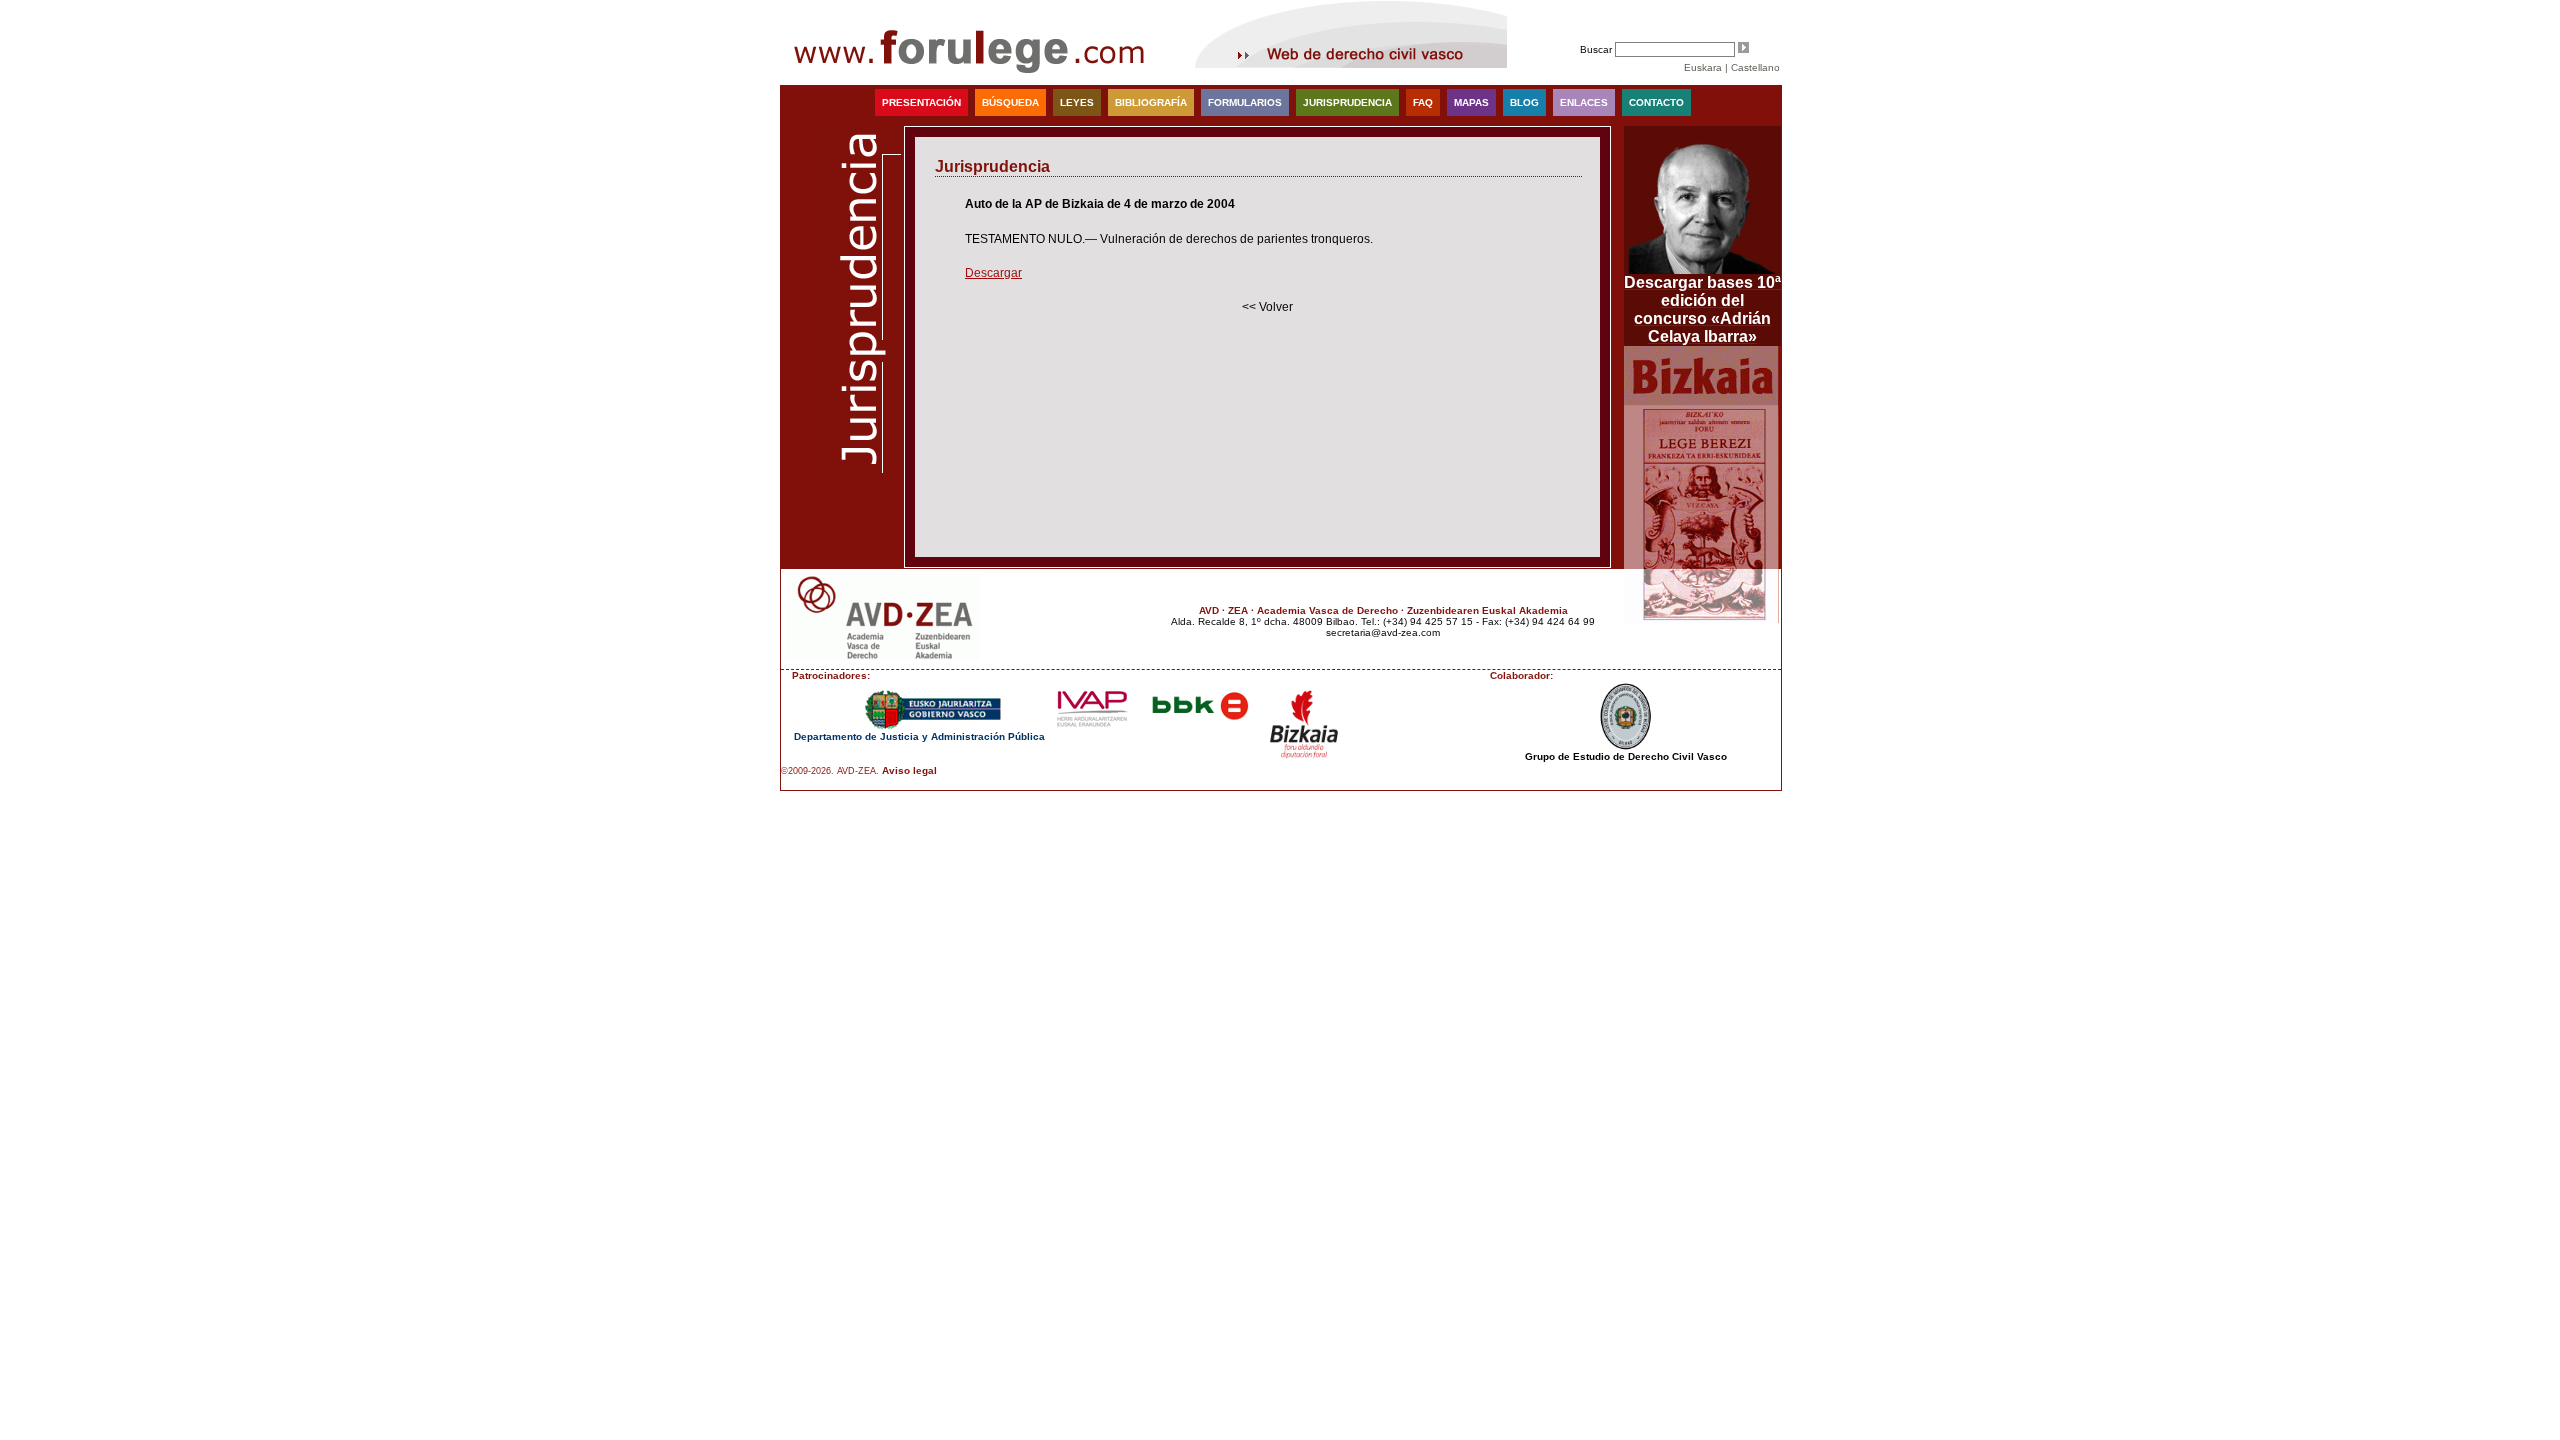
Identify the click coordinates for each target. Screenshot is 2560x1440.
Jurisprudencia (1347, 102)
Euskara (1703, 67)
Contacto (1656, 102)
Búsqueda (1010, 102)
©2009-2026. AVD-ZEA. (830, 771)
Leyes (1077, 102)
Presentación (921, 102)
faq (1423, 102)
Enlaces (1584, 102)
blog (1524, 102)
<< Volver (1267, 307)
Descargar (993, 273)
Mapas (1471, 102)
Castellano (1755, 67)
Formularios (1245, 102)
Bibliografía (1151, 102)
